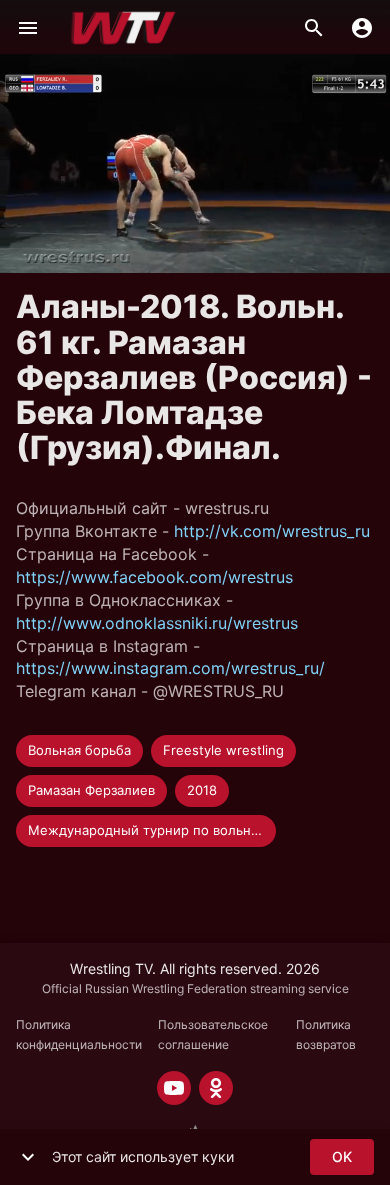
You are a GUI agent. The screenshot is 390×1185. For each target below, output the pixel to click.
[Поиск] (314, 28)
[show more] (28, 1157)
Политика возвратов (326, 1034)
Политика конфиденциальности (79, 1034)
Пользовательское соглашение (213, 1034)
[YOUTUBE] (174, 1088)
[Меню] (28, 28)
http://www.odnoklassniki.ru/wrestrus (157, 623)
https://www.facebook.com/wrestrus (154, 577)
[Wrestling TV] (123, 28)
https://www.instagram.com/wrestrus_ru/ (170, 668)
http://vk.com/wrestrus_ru (272, 531)
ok (342, 1156)
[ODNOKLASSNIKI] (216, 1088)
